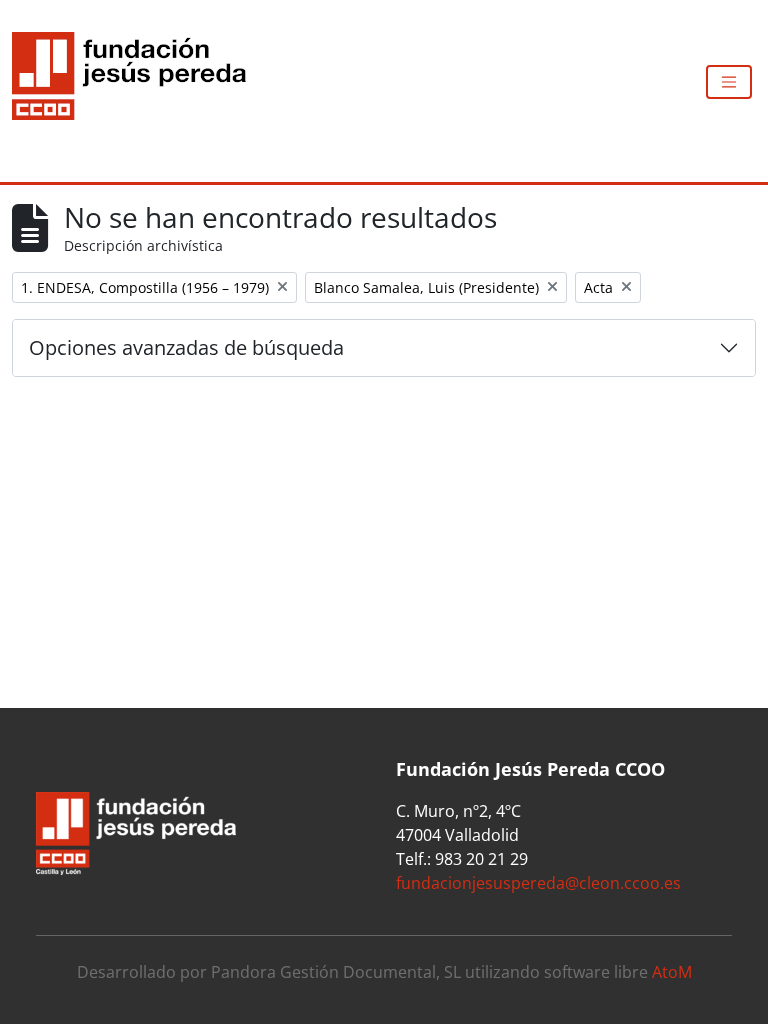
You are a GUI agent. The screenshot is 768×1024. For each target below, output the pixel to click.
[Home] (137, 82)
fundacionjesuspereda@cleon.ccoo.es (538, 883)
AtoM (672, 972)
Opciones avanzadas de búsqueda (186, 347)
